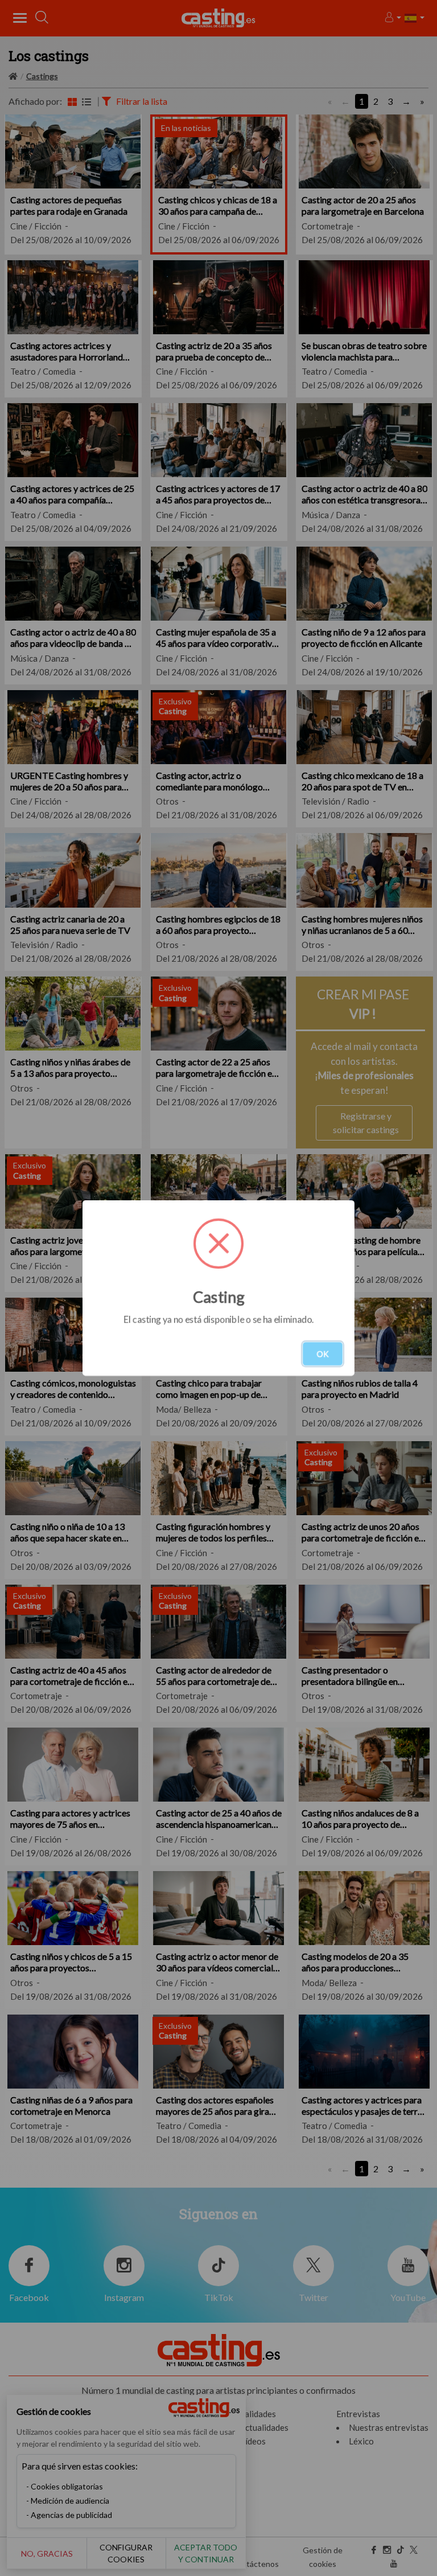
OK (323, 1354)
